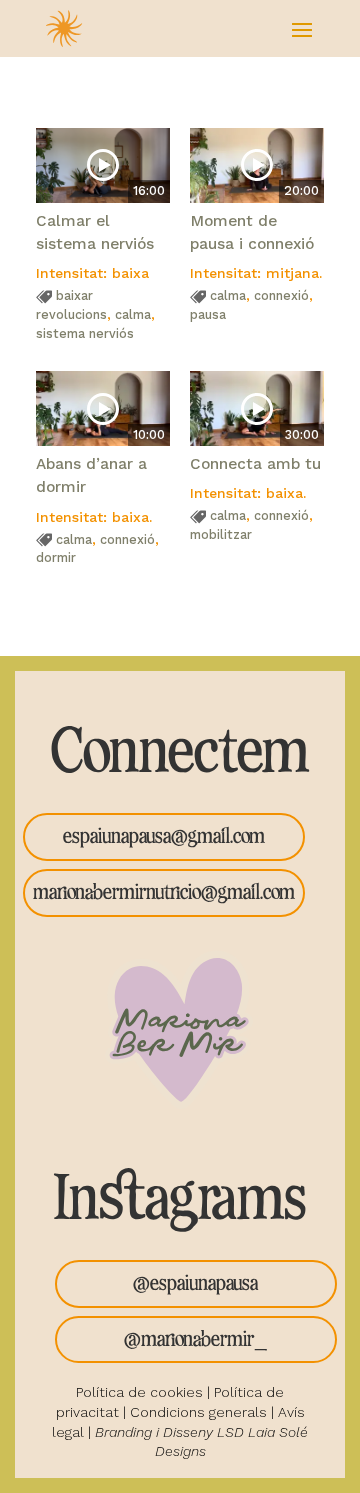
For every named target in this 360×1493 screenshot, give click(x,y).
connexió (281, 295)
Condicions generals (198, 1412)
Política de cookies (139, 1392)
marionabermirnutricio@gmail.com (164, 892)
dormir (56, 557)
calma (133, 314)
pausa (208, 314)
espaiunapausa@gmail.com (164, 836)
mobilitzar (221, 534)
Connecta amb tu (255, 464)
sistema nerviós (85, 333)
